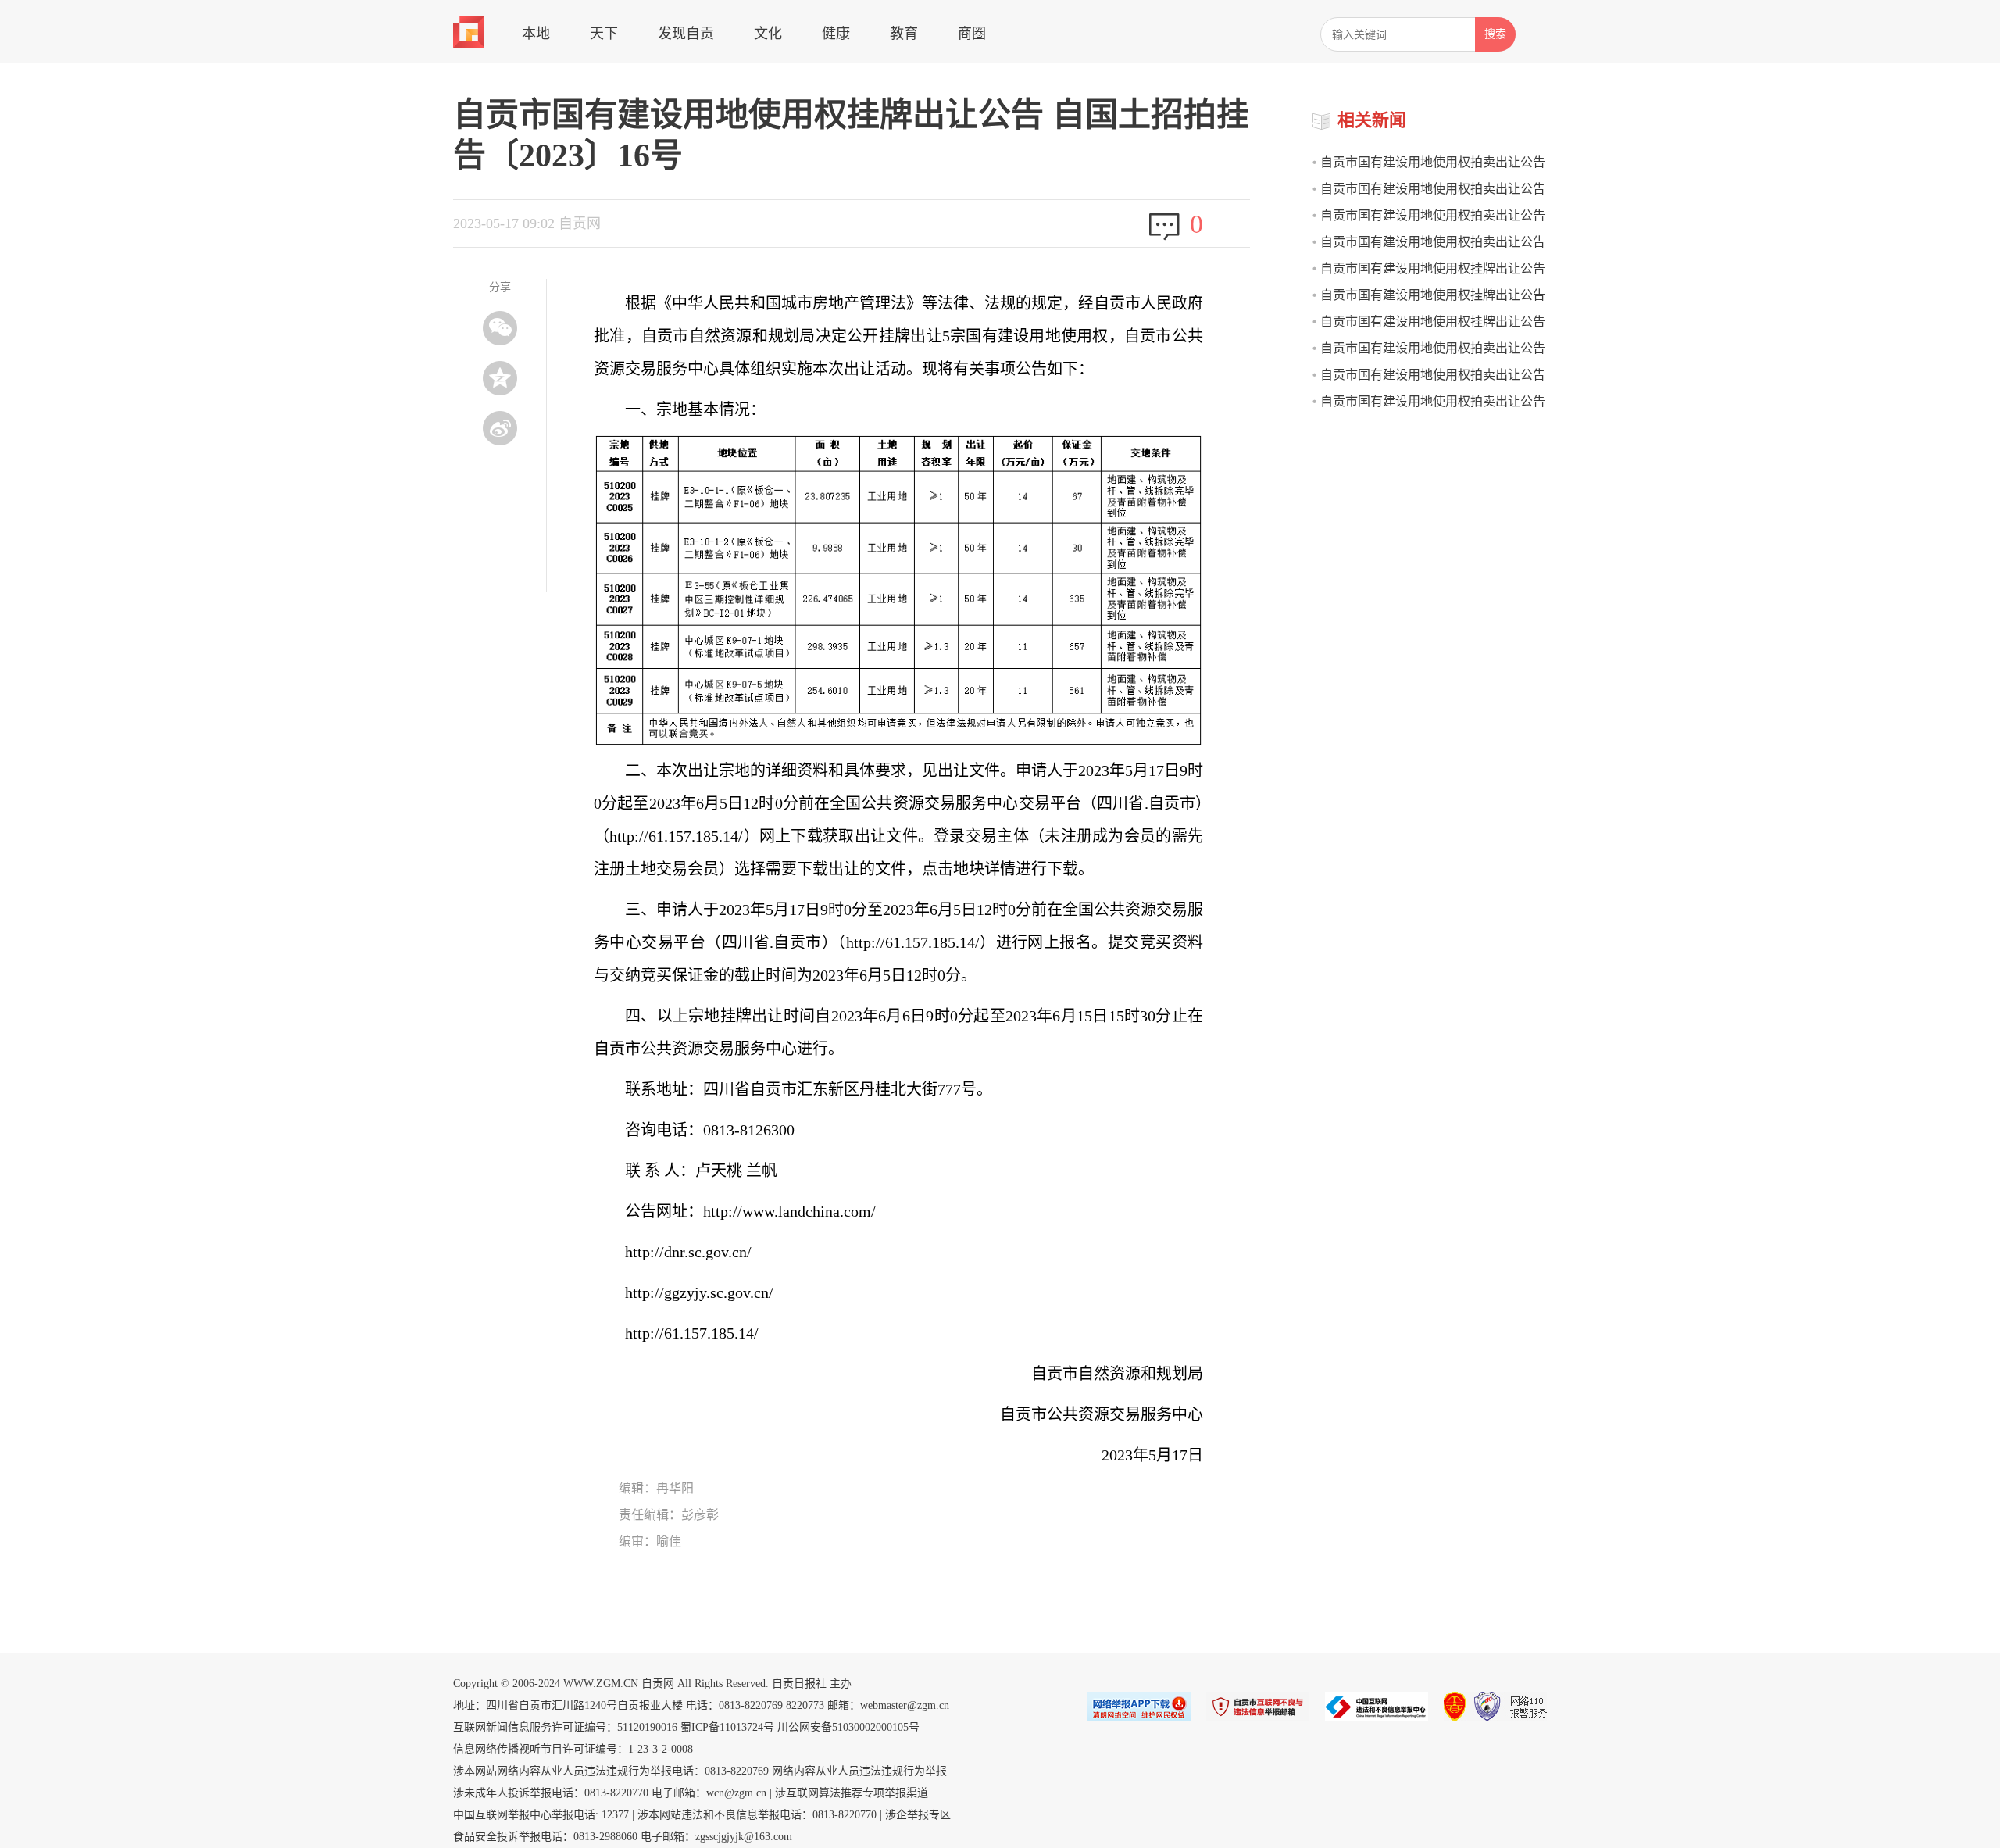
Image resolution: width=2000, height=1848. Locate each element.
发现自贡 (686, 34)
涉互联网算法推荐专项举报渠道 (852, 1793)
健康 (836, 34)
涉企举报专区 (918, 1815)
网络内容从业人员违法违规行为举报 (859, 1771)
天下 (604, 34)
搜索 (1495, 34)
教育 (904, 34)
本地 (536, 34)
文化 (768, 34)
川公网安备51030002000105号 (848, 1727)
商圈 (972, 34)
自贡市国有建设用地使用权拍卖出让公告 (1433, 215)
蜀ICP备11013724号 (727, 1727)
